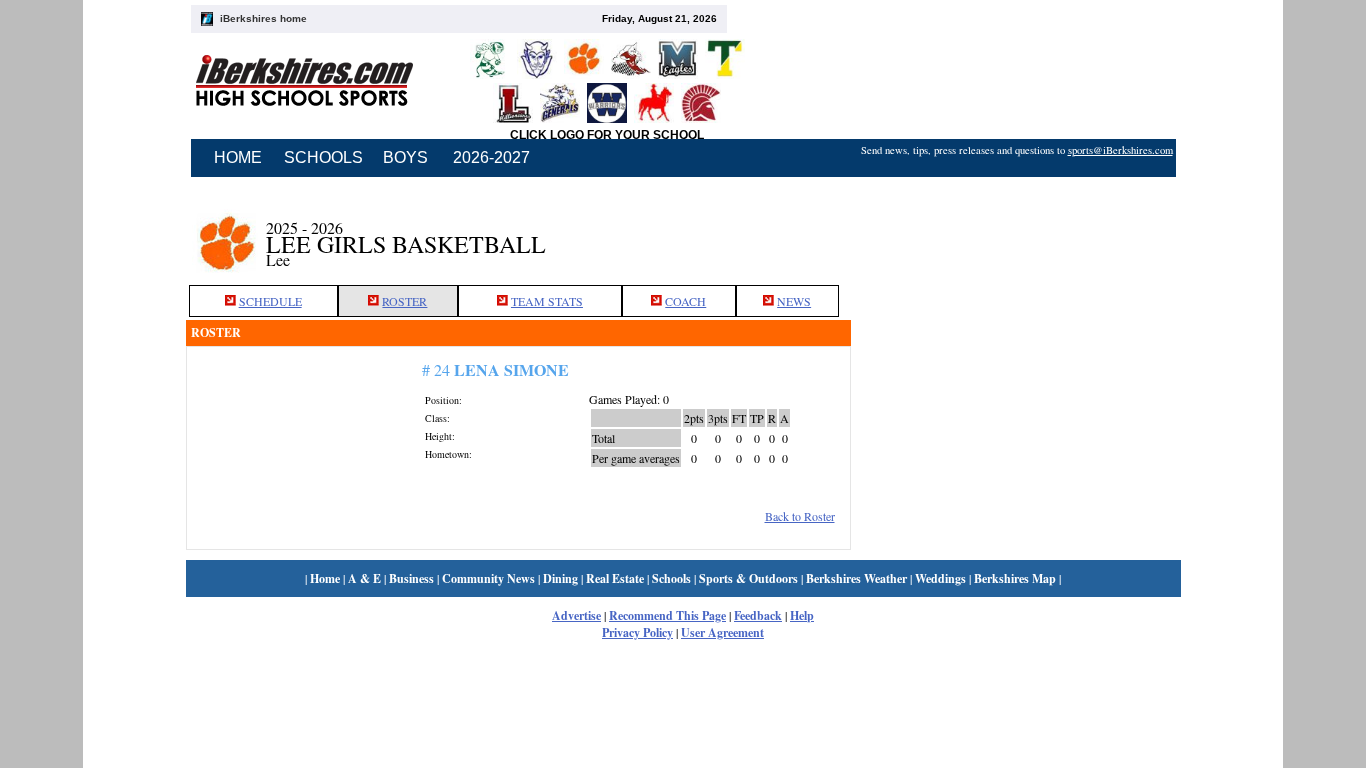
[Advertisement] (1016, 233)
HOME (238, 157)
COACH (685, 301)
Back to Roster (800, 516)
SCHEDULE (270, 301)
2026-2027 (491, 157)
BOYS (405, 157)
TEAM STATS (547, 301)
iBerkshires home (263, 18)
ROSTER (404, 301)
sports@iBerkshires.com (1120, 150)
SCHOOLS (323, 157)
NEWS (794, 301)
